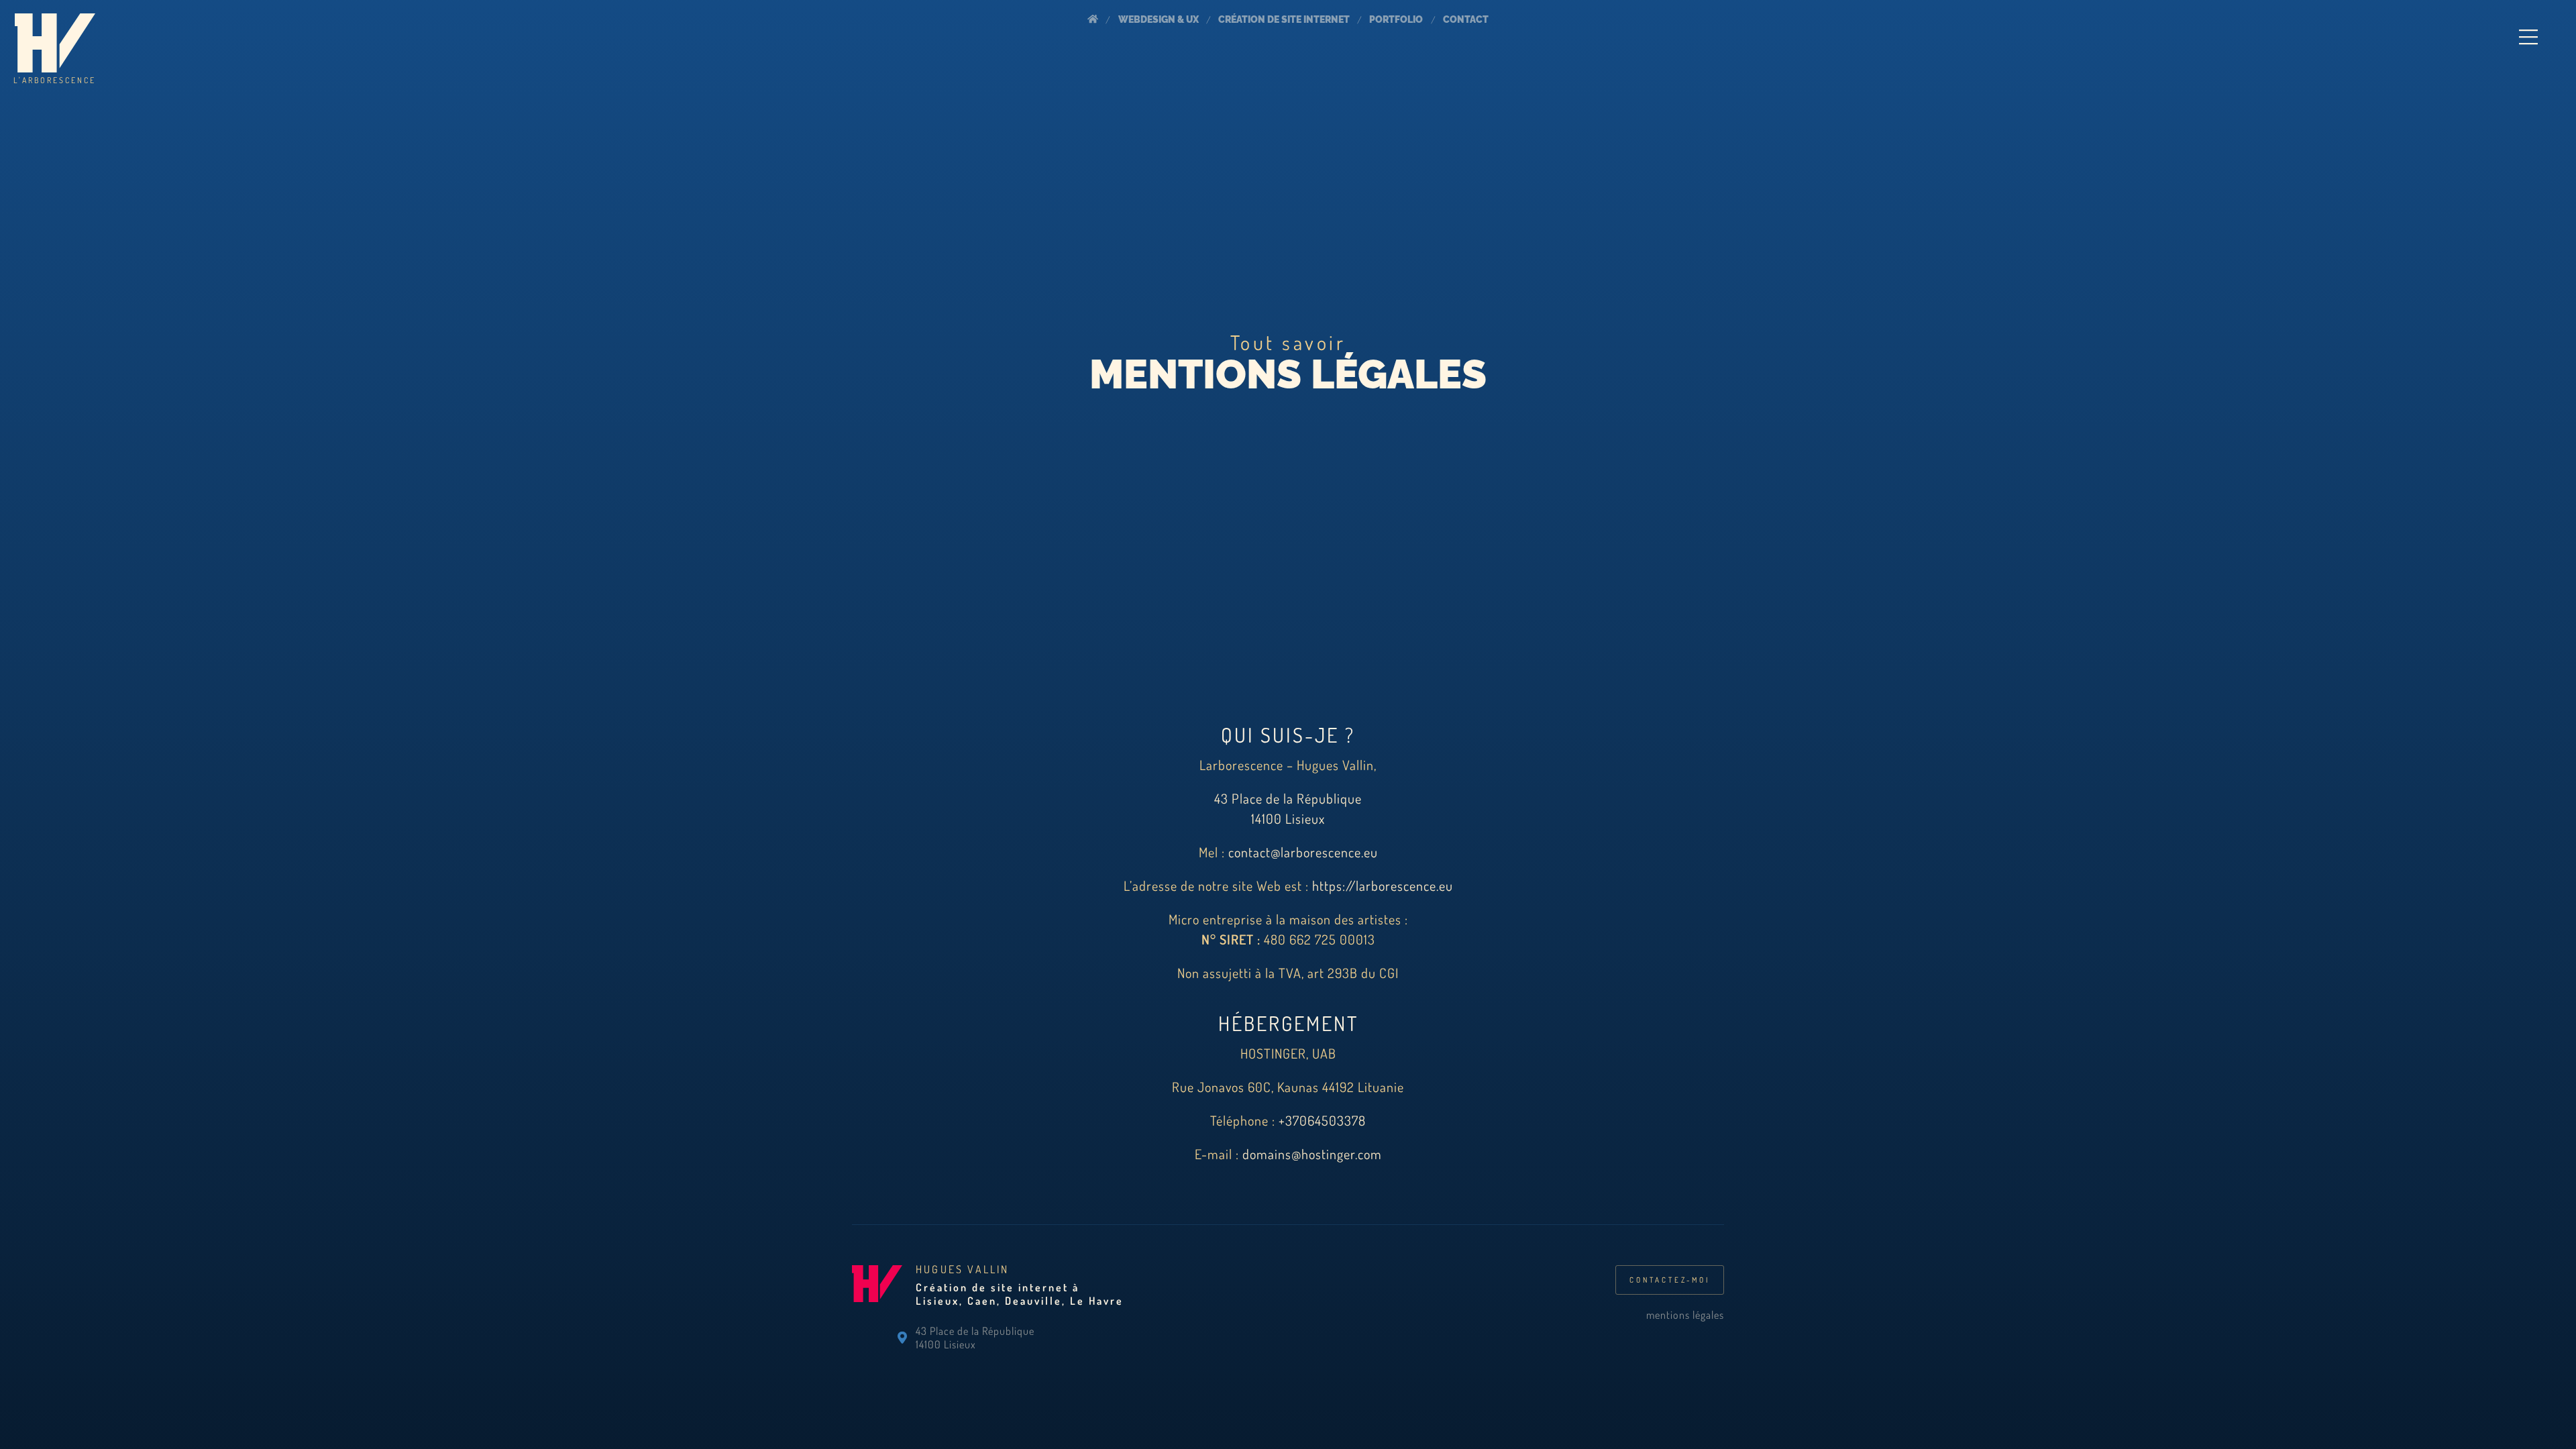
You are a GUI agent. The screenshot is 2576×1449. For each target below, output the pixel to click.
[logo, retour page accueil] (877, 1317)
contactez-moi (1670, 1280)
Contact (1466, 19)
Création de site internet (1284, 19)
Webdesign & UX (1159, 19)
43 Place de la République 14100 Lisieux (975, 1338)
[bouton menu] (2528, 37)
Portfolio (1396, 19)
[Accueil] (1093, 20)
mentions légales (1685, 1315)
